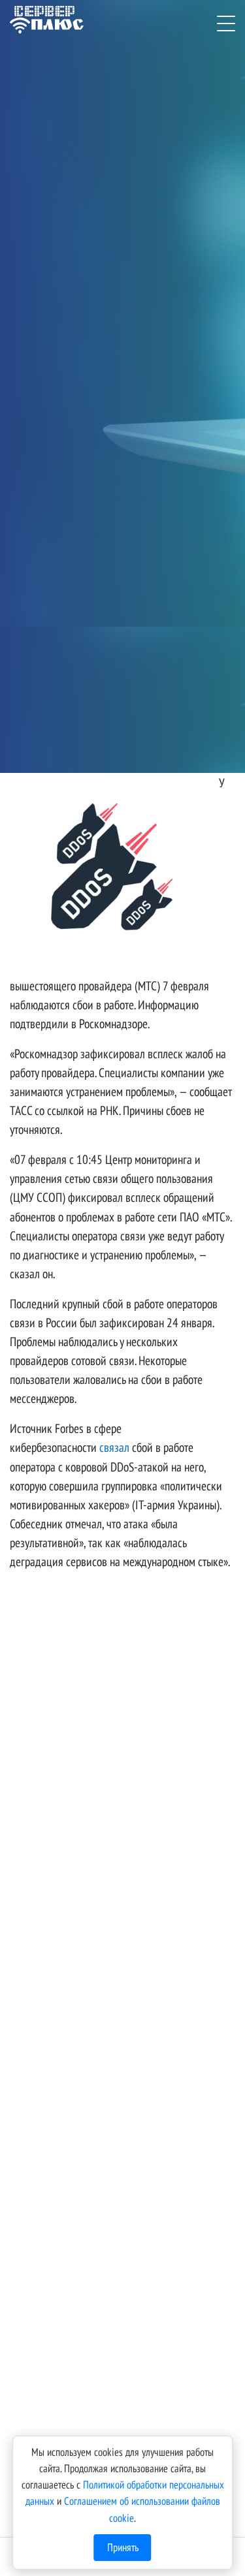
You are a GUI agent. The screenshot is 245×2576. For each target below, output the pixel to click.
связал (114, 1447)
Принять (123, 2547)
